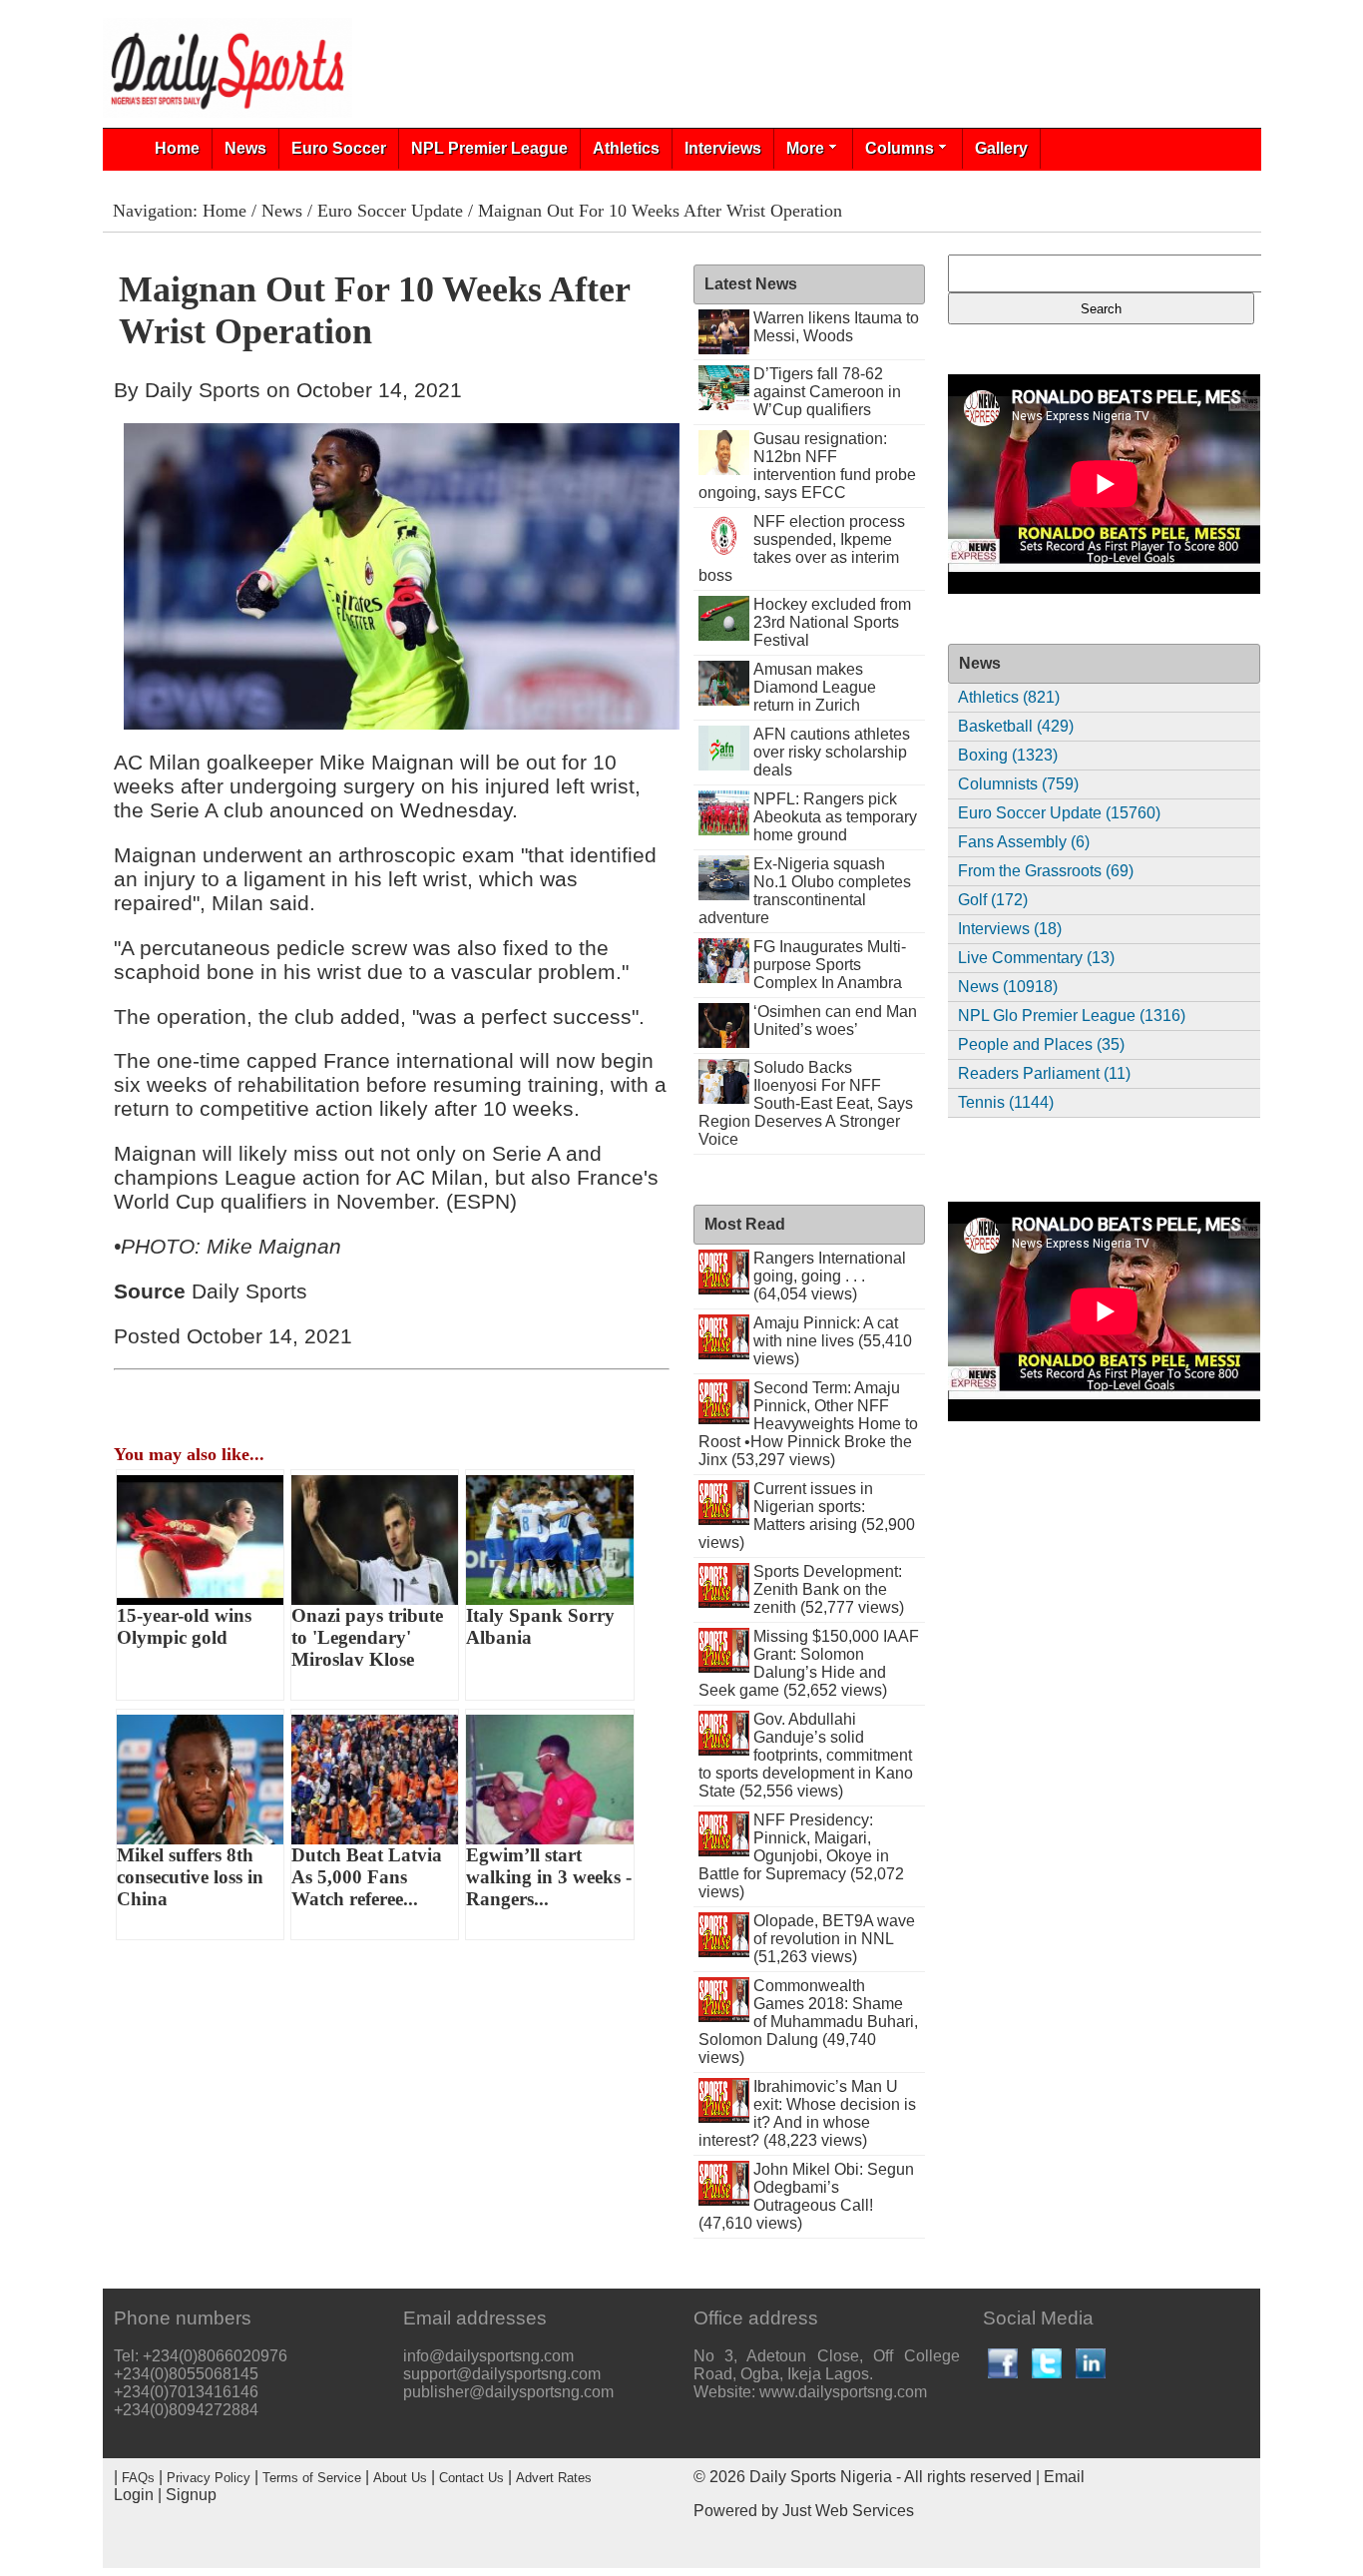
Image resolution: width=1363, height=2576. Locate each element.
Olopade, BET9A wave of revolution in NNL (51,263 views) (834, 1939)
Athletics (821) (1009, 697)
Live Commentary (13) (1036, 958)
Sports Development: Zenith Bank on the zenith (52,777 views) (829, 1589)
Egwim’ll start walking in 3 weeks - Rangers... (549, 1877)
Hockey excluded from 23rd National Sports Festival (832, 622)
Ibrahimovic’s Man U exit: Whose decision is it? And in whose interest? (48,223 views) (808, 2113)
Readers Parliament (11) (1044, 1073)
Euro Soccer (339, 148)
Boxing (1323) (1008, 755)
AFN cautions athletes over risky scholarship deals (832, 752)
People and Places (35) (1041, 1044)
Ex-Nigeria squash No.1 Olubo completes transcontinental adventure (805, 891)
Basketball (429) (1016, 726)
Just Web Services (848, 2511)
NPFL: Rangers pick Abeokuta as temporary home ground (835, 817)
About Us (400, 2478)
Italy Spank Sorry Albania (540, 1626)
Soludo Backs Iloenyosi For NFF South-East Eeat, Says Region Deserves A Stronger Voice (806, 1103)
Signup (191, 2495)
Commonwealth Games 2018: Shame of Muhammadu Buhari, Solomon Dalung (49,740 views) (809, 2022)
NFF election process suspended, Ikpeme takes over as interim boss (802, 548)
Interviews (723, 148)
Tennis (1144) (1006, 1102)
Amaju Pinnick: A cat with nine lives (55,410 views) (833, 1341)
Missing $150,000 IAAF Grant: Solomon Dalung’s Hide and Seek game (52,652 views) (809, 1663)
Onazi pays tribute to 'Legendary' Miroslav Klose (367, 1637)
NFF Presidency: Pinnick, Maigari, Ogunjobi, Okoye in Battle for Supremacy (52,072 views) (801, 1856)
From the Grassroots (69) (1046, 871)
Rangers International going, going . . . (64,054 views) (830, 1276)
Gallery (1001, 148)
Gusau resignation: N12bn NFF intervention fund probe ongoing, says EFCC (808, 466)
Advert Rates (554, 2478)
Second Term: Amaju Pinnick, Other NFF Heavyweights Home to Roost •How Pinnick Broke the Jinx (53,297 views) (809, 1424)
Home (177, 148)
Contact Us (471, 2478)
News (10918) (1008, 987)
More (805, 148)
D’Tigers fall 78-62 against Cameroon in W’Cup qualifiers (827, 392)
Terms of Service (312, 2478)
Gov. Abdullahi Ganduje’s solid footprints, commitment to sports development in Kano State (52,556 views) (806, 1755)
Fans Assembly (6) (1024, 842)
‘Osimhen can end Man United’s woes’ (835, 1021)
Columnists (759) (1018, 784)
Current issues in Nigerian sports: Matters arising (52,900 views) (807, 1516)
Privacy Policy (209, 2478)
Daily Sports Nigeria (821, 2477)
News (245, 148)
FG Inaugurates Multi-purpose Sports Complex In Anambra (830, 965)
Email (1064, 2477)
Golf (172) (993, 900)
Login (134, 2495)
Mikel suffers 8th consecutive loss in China (190, 1877)
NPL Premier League (489, 148)
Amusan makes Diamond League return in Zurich (815, 687)
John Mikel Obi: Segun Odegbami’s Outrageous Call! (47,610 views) (807, 2196)
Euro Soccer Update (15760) (1059, 813)
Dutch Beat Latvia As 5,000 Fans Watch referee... (367, 1877)
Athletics (626, 148)
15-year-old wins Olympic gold (184, 1626)
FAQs (138, 2478)
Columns (900, 148)
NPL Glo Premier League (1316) (1072, 1016)
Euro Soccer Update (390, 211)
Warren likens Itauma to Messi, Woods (836, 327)
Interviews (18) (1010, 929)
